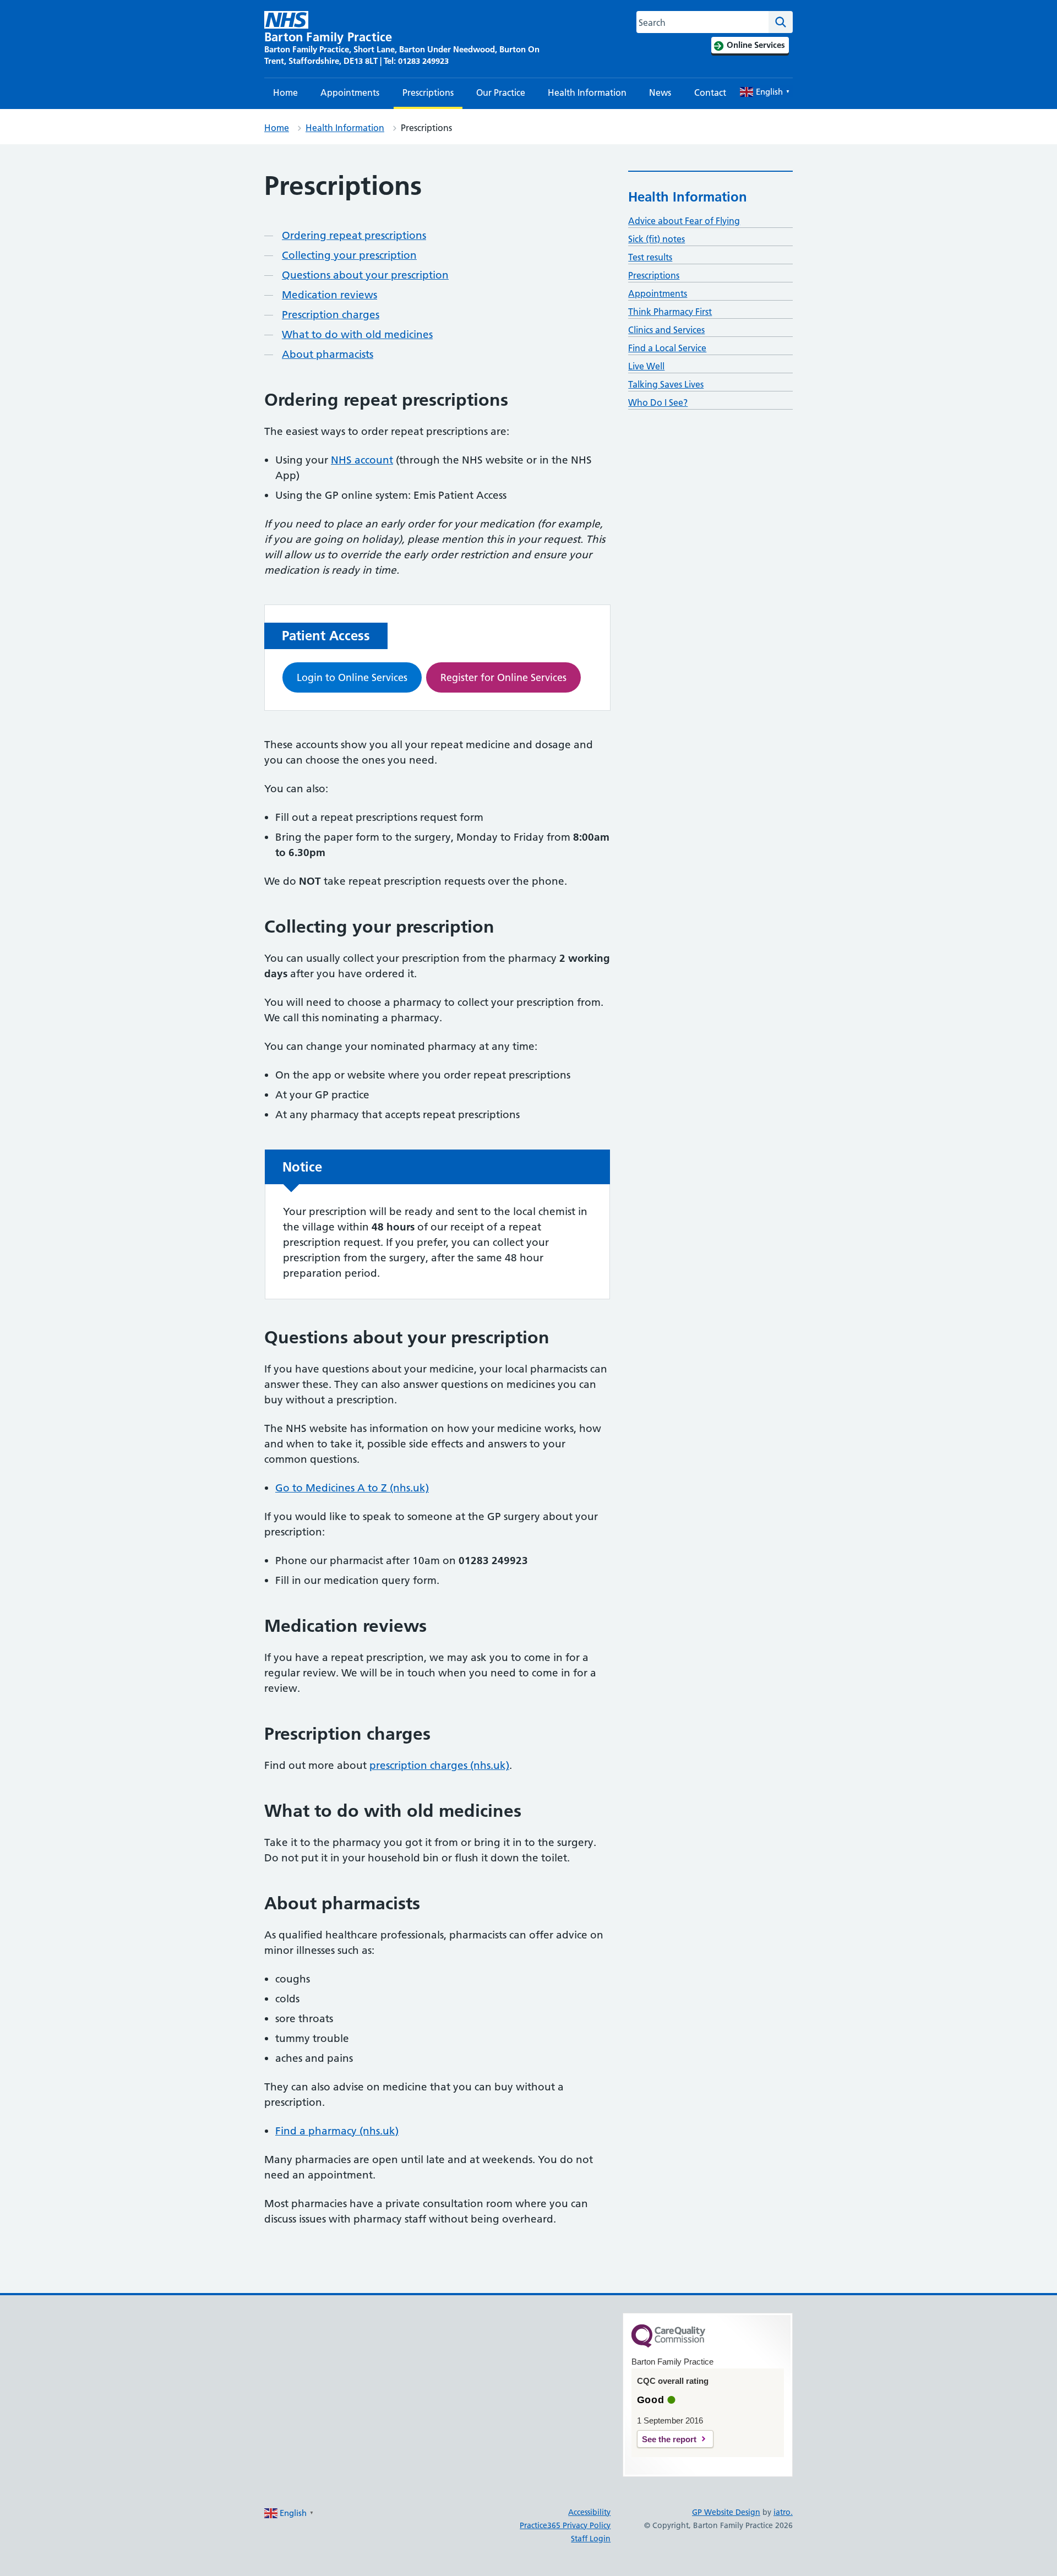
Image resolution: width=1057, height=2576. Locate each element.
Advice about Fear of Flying (684, 221)
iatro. (783, 2512)
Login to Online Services (352, 677)
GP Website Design (726, 2512)
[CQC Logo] (668, 2345)
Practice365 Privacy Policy (565, 2525)
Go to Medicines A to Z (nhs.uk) (352, 1488)
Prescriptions (428, 92)
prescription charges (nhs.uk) (439, 1765)
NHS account (362, 460)
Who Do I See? (658, 402)
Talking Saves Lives (666, 384)
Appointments (350, 92)
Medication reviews (329, 295)
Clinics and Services (666, 330)
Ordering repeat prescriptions (354, 235)
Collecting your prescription (349, 255)
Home (285, 92)
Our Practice (501, 92)
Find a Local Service (667, 348)
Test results (650, 257)
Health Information (587, 92)
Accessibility (589, 2512)
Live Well (646, 366)
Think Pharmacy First (670, 312)
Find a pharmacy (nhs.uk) (337, 2131)
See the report (669, 2439)
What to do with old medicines (357, 334)
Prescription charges (331, 315)
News (660, 92)
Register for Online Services (503, 677)
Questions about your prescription (365, 275)
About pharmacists (328, 354)
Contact (710, 92)
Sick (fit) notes (656, 239)
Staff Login (591, 2539)
